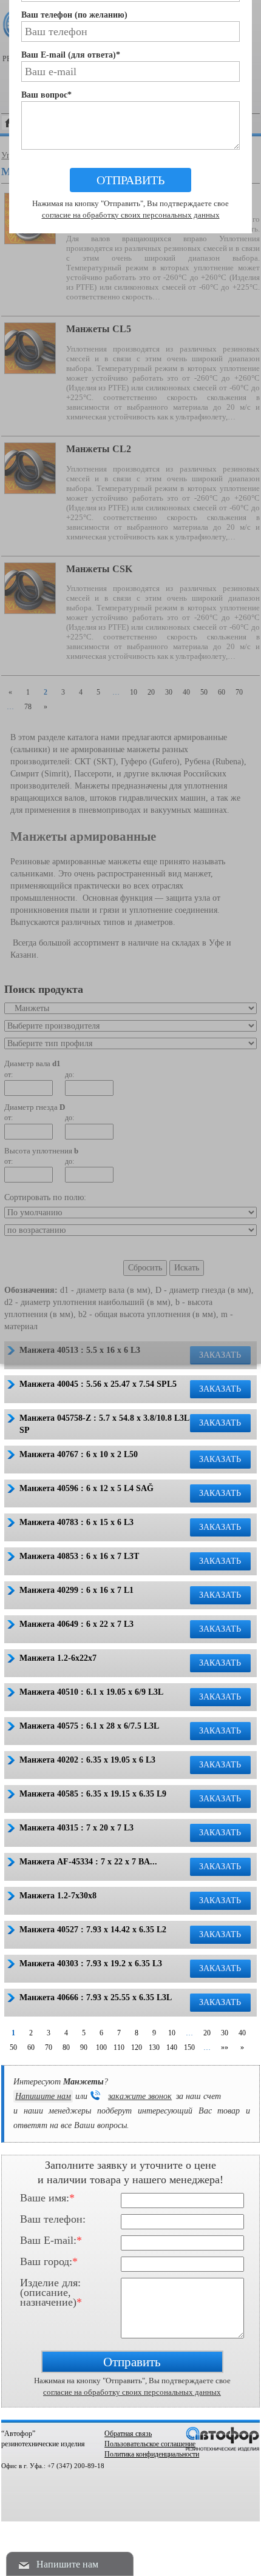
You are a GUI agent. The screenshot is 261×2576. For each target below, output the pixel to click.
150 (189, 2047)
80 (66, 2047)
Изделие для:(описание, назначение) (51, 2285)
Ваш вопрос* (46, 95)
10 (172, 2033)
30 (225, 2033)
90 (84, 2047)
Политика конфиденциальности (152, 2454)
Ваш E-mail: (51, 2241)
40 (242, 2033)
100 (101, 2047)
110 (119, 2047)
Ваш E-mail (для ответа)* (71, 55)
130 (154, 2047)
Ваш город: (49, 2262)
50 (13, 2047)
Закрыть (130, 388)
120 (137, 2047)
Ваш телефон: (53, 2220)
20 (207, 2033)
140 (172, 2047)
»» (225, 2047)
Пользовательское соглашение (150, 2444)
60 (31, 2047)
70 (49, 2047)
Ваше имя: (47, 2198)
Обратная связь (128, 2434)
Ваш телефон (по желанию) (74, 15)
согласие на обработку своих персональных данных (132, 2392)
